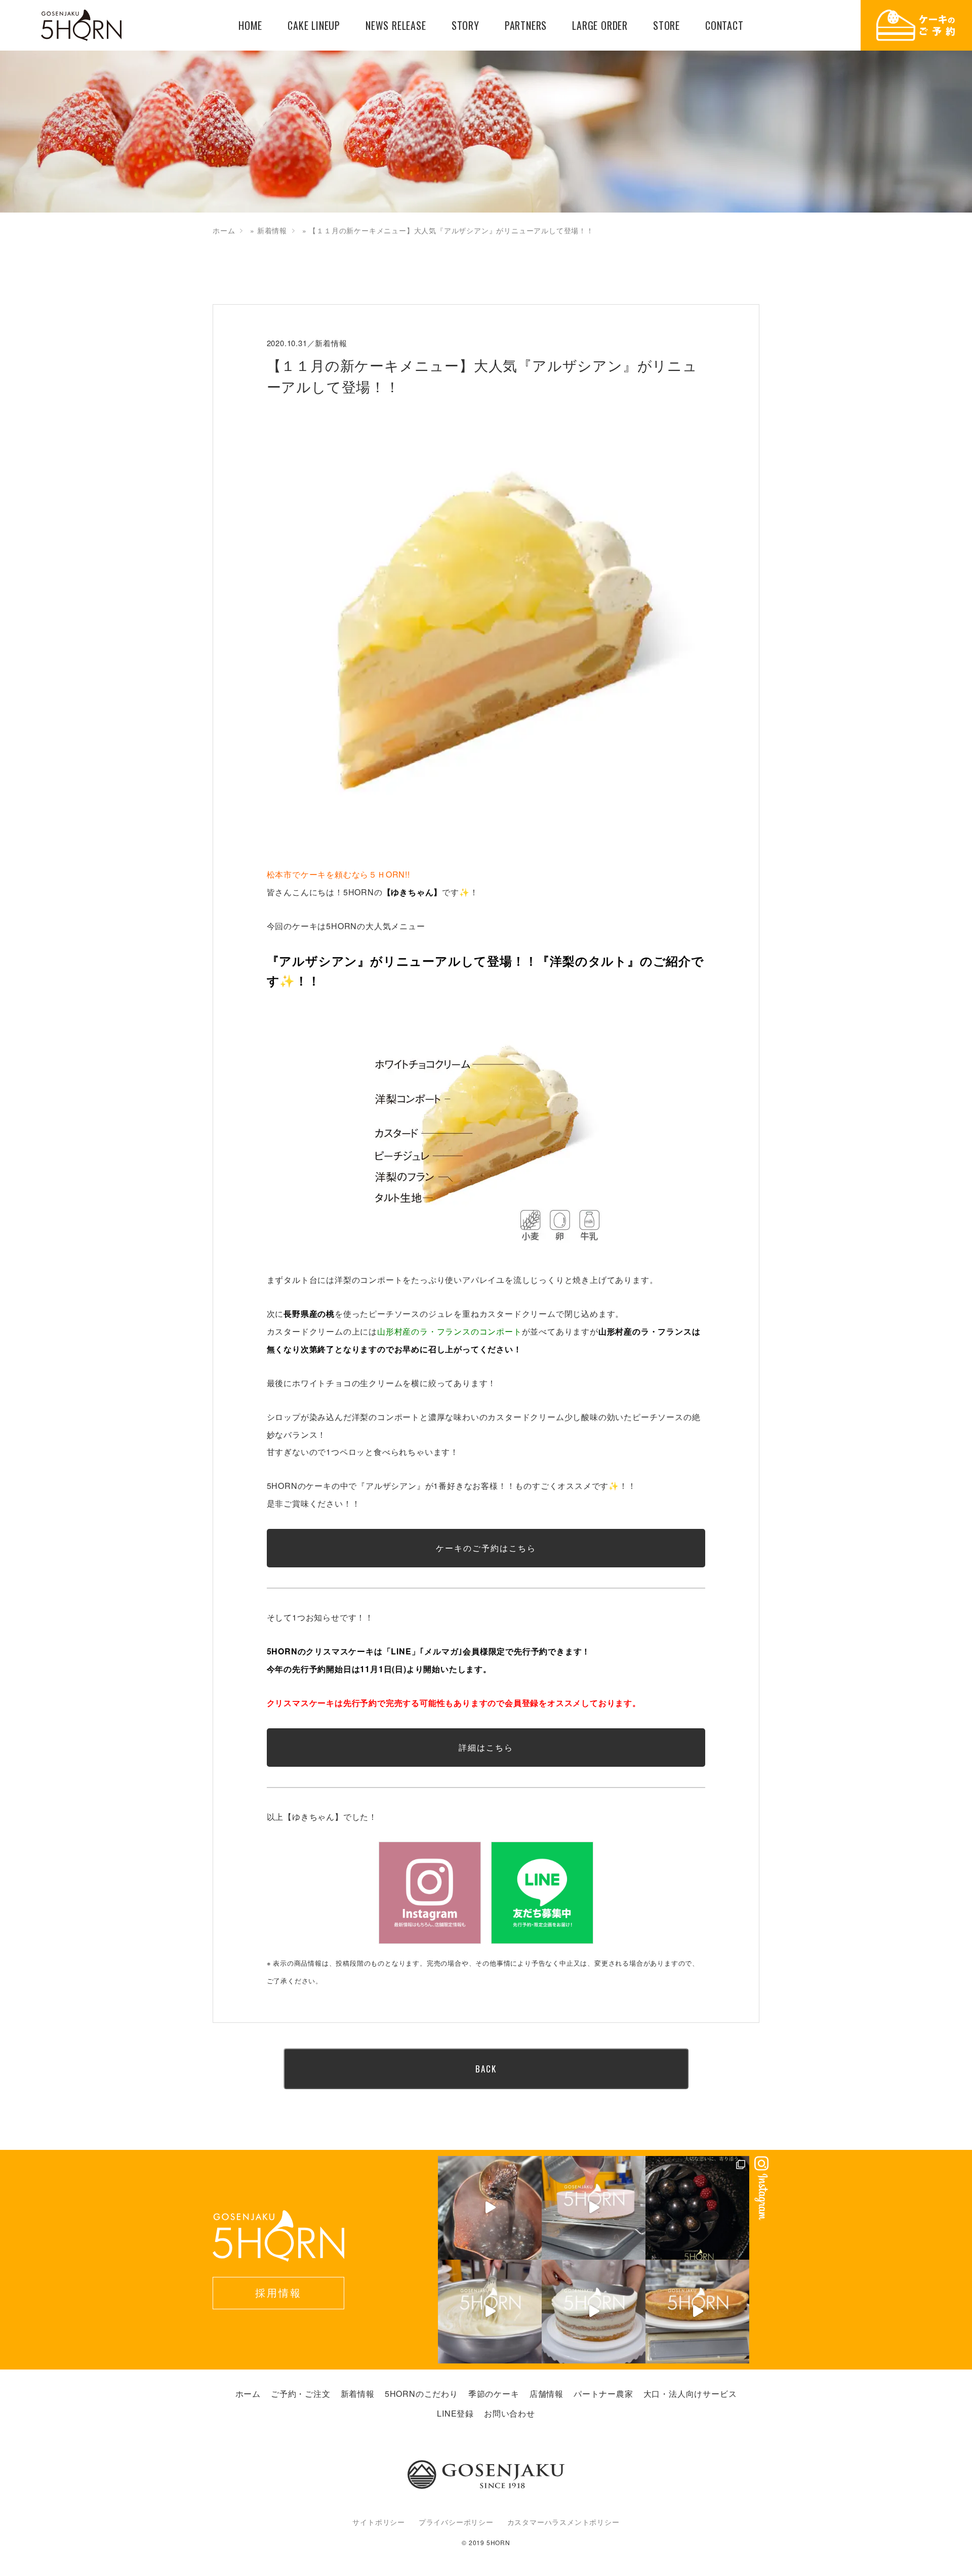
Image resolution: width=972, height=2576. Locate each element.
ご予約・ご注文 (301, 2394)
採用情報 (278, 2292)
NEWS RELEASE (396, 26)
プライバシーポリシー (456, 2522)
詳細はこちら (486, 1747)
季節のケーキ (494, 2394)
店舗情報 (546, 2394)
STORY (465, 26)
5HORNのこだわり (421, 2394)
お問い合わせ (510, 2413)
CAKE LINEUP (314, 26)
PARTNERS (526, 26)
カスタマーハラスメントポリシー (563, 2522)
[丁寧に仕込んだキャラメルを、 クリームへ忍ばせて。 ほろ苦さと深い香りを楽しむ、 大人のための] (490, 2208)
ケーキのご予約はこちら (486, 1548)
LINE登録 (455, 2413)
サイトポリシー (379, 2522)
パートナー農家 (603, 2394)
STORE (666, 26)
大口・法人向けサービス (690, 2394)
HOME (250, 26)
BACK (486, 2069)
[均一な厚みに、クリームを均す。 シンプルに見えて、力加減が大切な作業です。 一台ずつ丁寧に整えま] (697, 2312)
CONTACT (724, 26)
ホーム (224, 230)
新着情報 (272, 230)
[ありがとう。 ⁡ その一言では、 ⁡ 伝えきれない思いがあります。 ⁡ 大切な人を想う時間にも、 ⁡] (697, 2208)
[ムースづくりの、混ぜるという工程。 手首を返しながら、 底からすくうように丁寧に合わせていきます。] (490, 2312)
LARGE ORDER (600, 26)
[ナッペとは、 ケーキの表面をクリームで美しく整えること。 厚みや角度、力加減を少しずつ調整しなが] (594, 2312)
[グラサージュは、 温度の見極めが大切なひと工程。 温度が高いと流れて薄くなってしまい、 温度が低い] (594, 2208)
